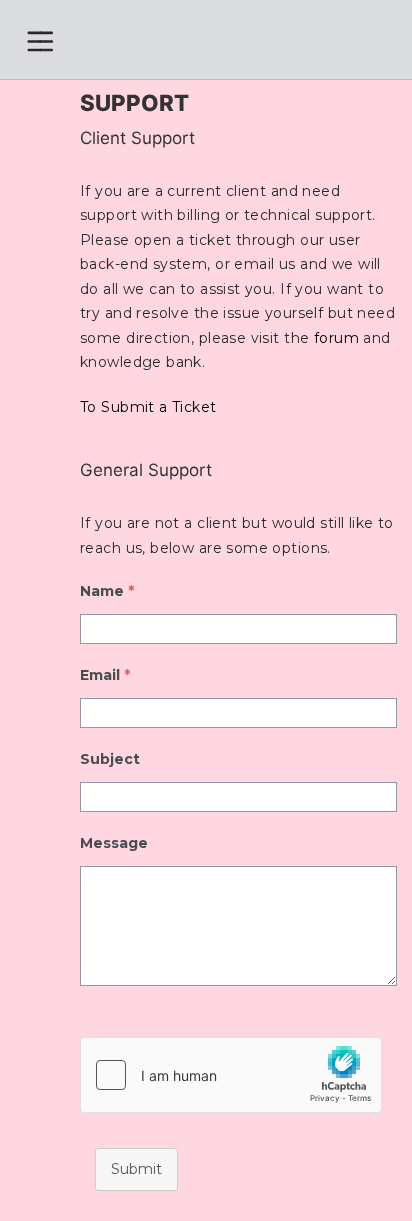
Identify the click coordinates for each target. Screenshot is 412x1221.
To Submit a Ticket (148, 407)
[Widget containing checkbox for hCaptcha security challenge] (231, 1075)
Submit (136, 1169)
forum (336, 338)
